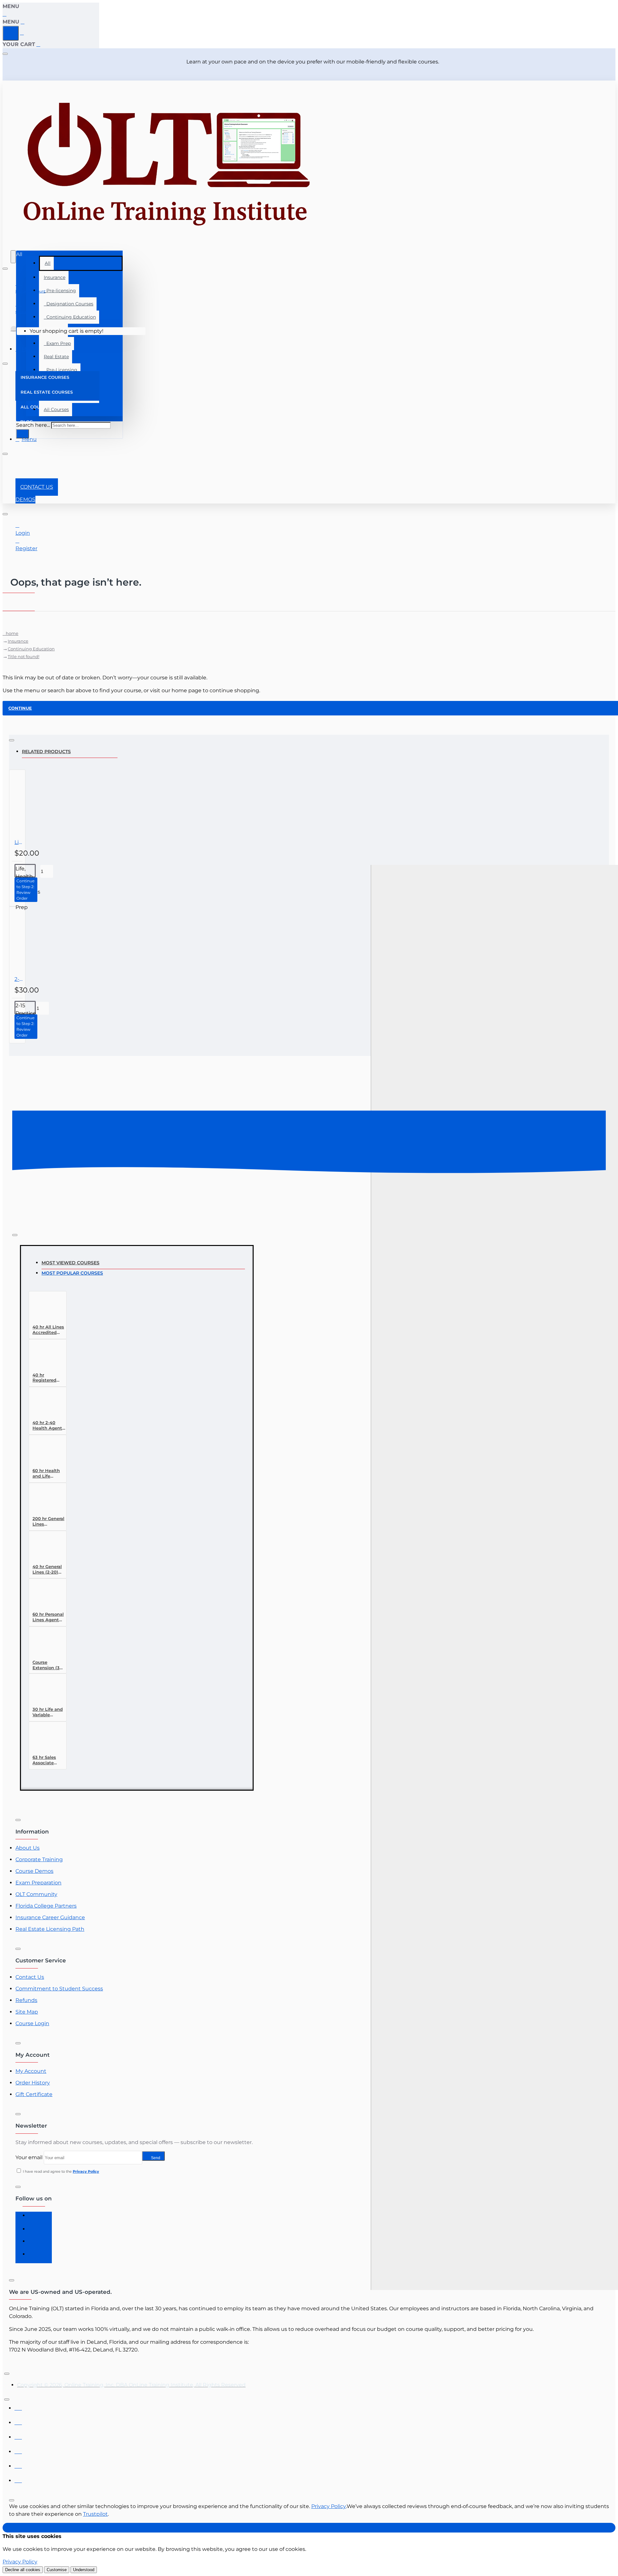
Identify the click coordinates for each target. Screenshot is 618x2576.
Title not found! (23, 656)
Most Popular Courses (72, 1273)
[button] (26, 890)
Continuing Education (70, 317)
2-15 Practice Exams (19, 979)
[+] (494, 1646)
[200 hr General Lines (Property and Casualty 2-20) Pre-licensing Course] (44, 1500)
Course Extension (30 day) (47, 1665)
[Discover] (18, 2450)
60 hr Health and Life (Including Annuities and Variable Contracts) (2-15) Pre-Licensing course (48, 1474)
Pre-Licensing (61, 370)
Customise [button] (57, 2570)
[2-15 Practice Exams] (42, 941)
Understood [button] (84, 2570)
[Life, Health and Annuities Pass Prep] (42, 804)
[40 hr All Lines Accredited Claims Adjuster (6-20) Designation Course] (44, 1309)
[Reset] (11, 33)
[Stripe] (18, 2479)
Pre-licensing (60, 291)
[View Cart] (14, 331)
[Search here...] (13, 257)
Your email (29, 2157)
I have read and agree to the (61, 2171)
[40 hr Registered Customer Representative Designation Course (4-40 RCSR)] (44, 1357)
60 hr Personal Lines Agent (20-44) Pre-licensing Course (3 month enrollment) (48, 1617)
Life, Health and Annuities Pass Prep (19, 842)
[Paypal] (18, 2464)
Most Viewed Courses (70, 1263)
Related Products (46, 752)
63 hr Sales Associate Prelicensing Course (46, 1760)
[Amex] (18, 2435)
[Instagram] (35, 2231)
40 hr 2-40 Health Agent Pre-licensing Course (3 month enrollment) (47, 1426)
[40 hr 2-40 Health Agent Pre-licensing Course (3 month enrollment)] (44, 1404)
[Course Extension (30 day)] (44, 1644)
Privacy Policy (329, 2506)
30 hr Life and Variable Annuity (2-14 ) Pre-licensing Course (49, 1712)
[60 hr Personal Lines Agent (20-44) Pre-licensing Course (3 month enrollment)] (44, 1596)
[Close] (5, 14)
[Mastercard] (18, 2421)
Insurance (55, 277)
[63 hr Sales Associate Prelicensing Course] (44, 1739)
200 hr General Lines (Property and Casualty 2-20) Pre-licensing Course (48, 1522)
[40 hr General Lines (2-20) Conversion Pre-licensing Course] (44, 1548)
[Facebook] (35, 2218)
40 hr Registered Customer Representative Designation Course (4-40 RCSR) (49, 1378)
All (48, 263)
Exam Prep (57, 343)
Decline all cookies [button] (23, 2570)
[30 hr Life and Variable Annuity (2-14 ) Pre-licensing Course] (44, 1691)
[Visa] (18, 2406)
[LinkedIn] (35, 2244)
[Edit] (5, 54)
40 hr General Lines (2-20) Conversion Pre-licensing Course (47, 1570)
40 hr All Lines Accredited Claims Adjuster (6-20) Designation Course (49, 1330)
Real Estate (56, 357)
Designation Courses (69, 304)
